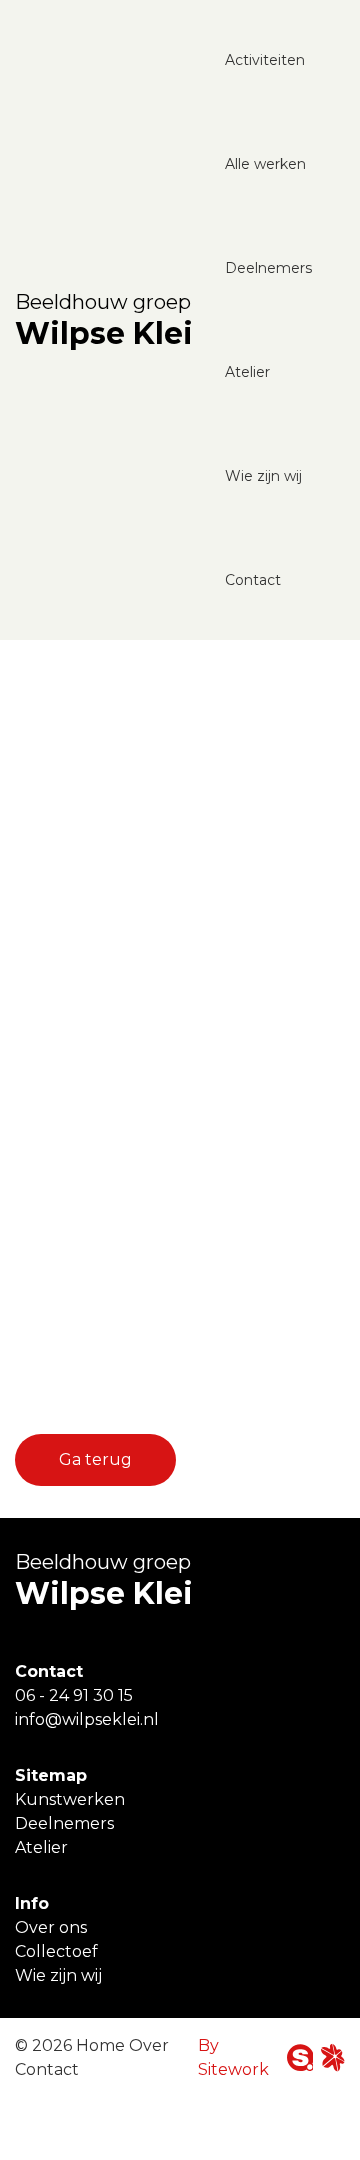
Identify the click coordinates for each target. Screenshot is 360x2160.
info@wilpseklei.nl (87, 1719)
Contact (253, 580)
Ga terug (95, 1459)
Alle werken (265, 164)
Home (100, 2045)
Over (149, 2045)
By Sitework (233, 2057)
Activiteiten (265, 60)
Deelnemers (268, 268)
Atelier (247, 372)
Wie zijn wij (263, 476)
